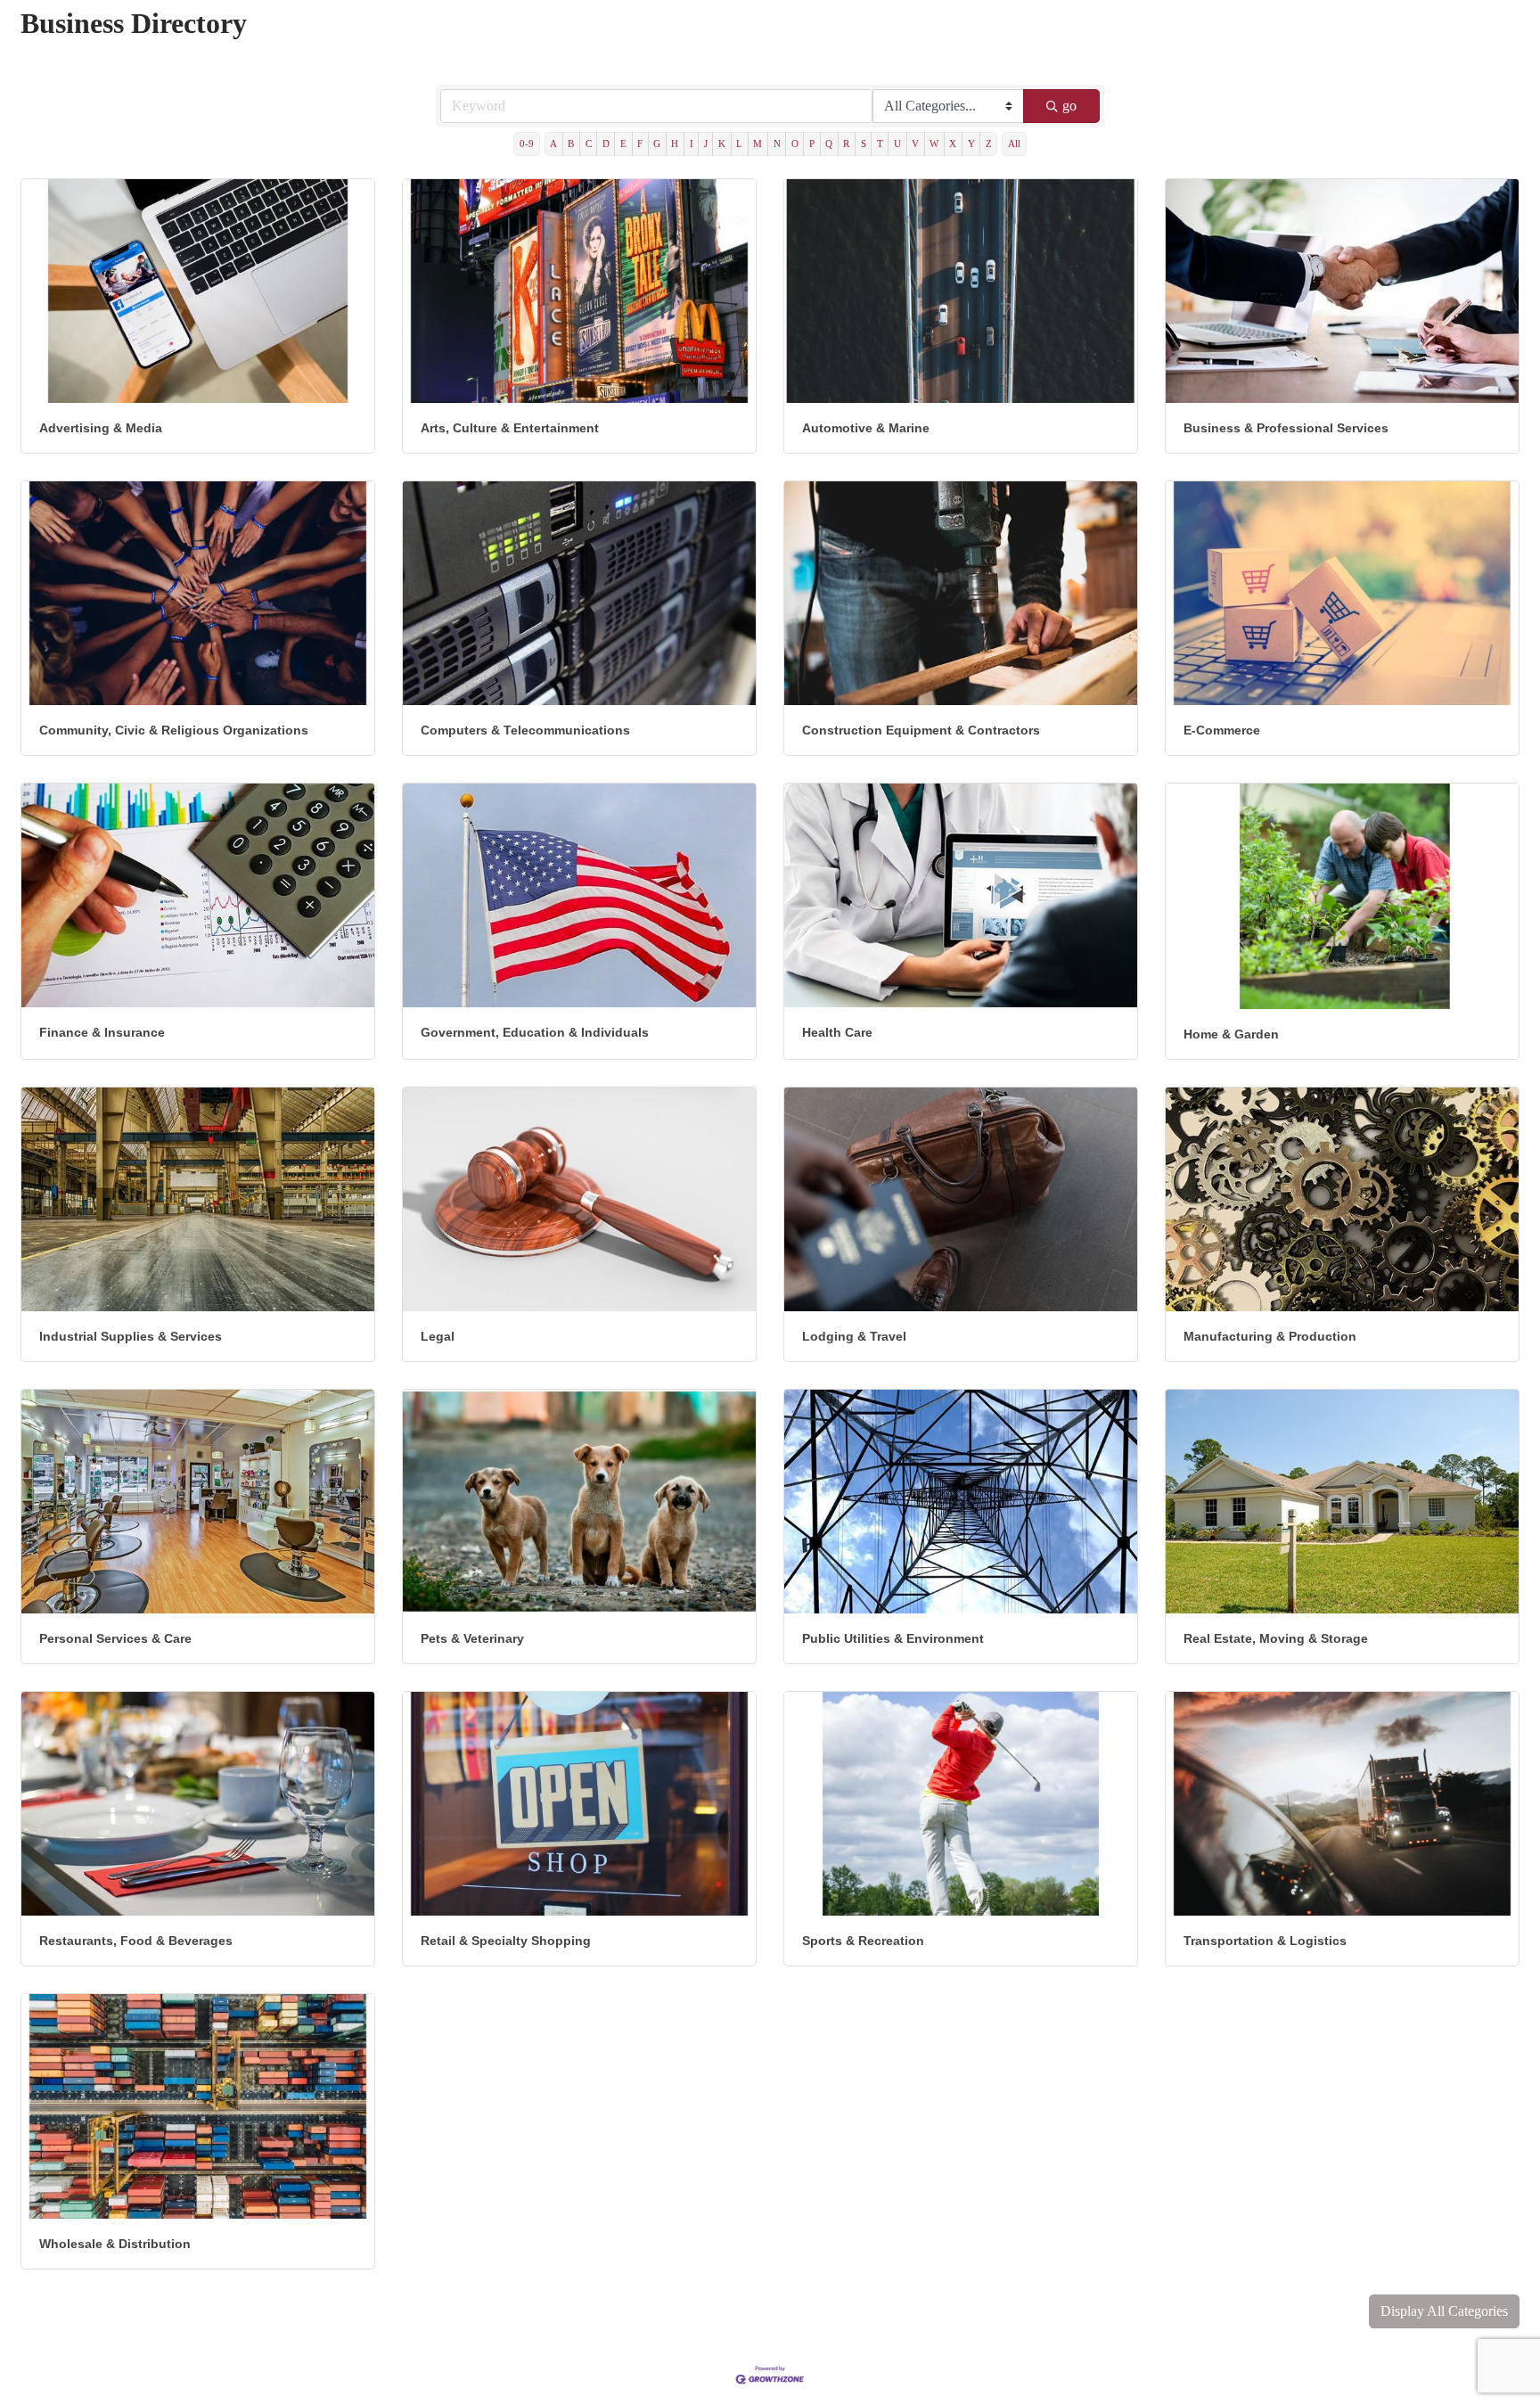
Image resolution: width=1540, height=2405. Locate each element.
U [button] (897, 144)
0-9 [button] (527, 144)
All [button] (1014, 144)
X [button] (953, 144)
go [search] (1069, 106)
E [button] (623, 144)
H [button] (675, 144)
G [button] (657, 144)
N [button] (777, 144)
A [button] (553, 144)
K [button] (722, 144)
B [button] (571, 144)
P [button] (812, 144)
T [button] (880, 144)
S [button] (864, 144)
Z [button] (989, 144)
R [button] (846, 144)
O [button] (795, 144)
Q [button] (829, 144)
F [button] (640, 144)
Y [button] (971, 144)
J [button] (706, 144)
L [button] (739, 144)
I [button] (692, 144)
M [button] (758, 144)
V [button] (915, 144)
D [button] (606, 144)
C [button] (589, 144)
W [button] (934, 144)
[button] (1444, 2311)
